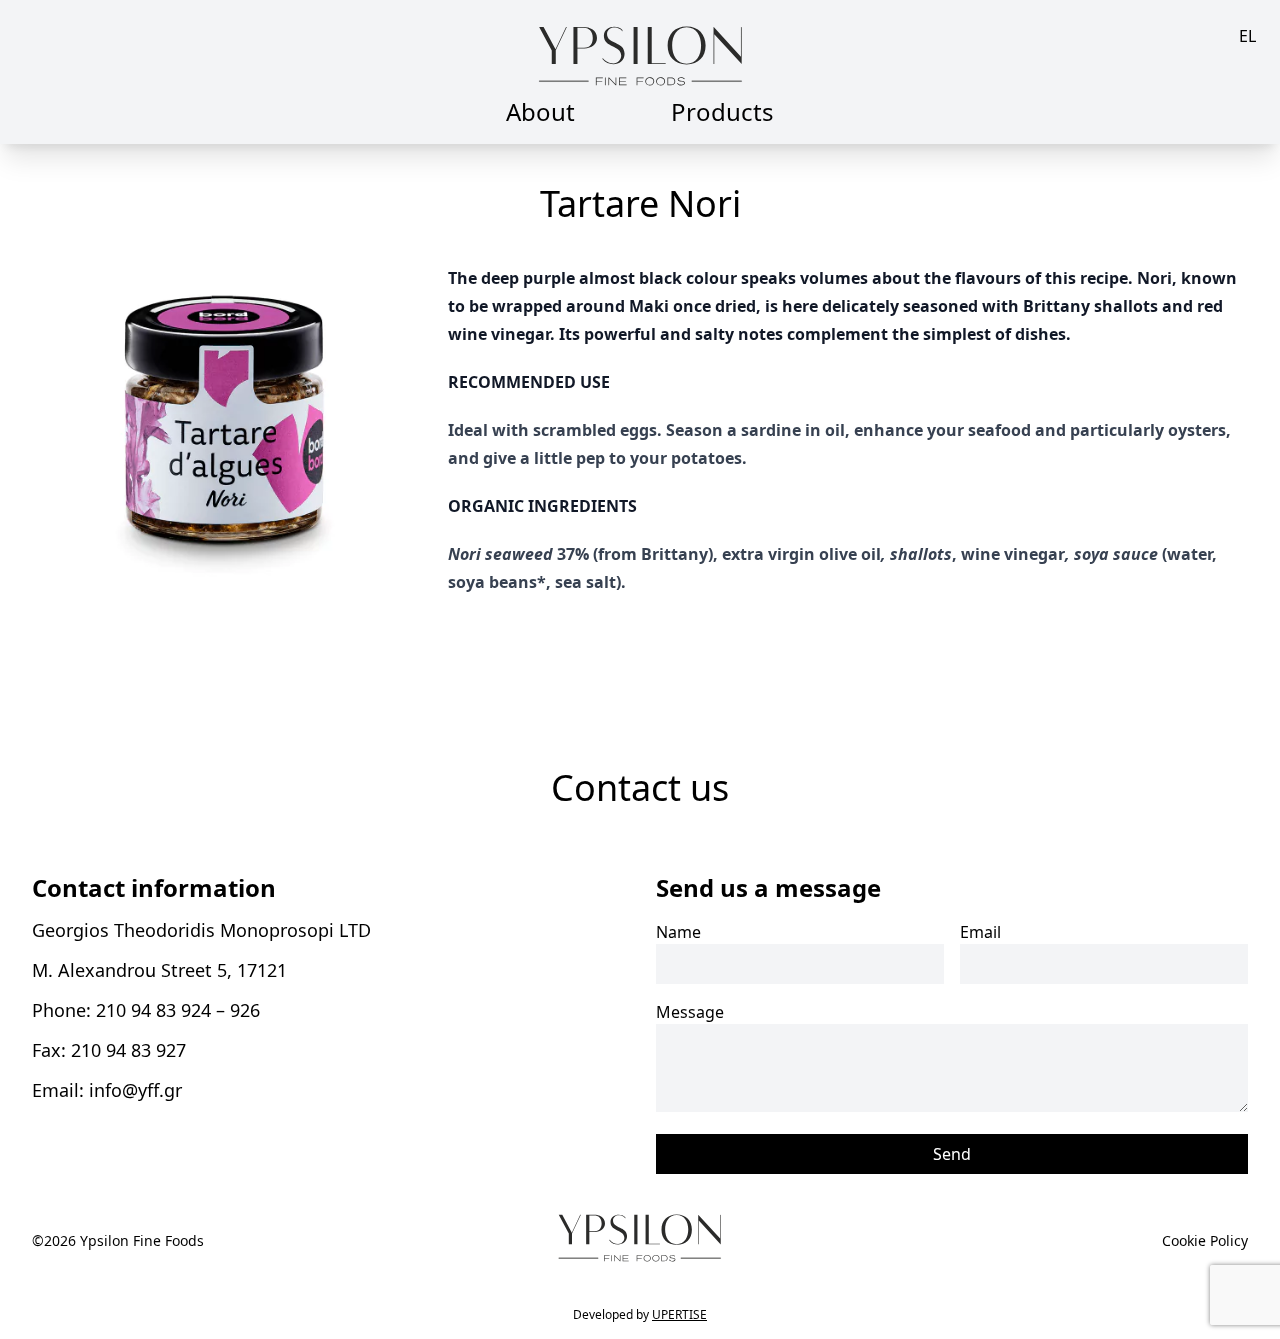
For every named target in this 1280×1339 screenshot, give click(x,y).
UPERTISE (679, 1314)
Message (690, 1012)
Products (722, 111)
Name (678, 932)
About (540, 111)
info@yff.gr (135, 1090)
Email (980, 932)
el (1247, 36)
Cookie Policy (1205, 1240)
